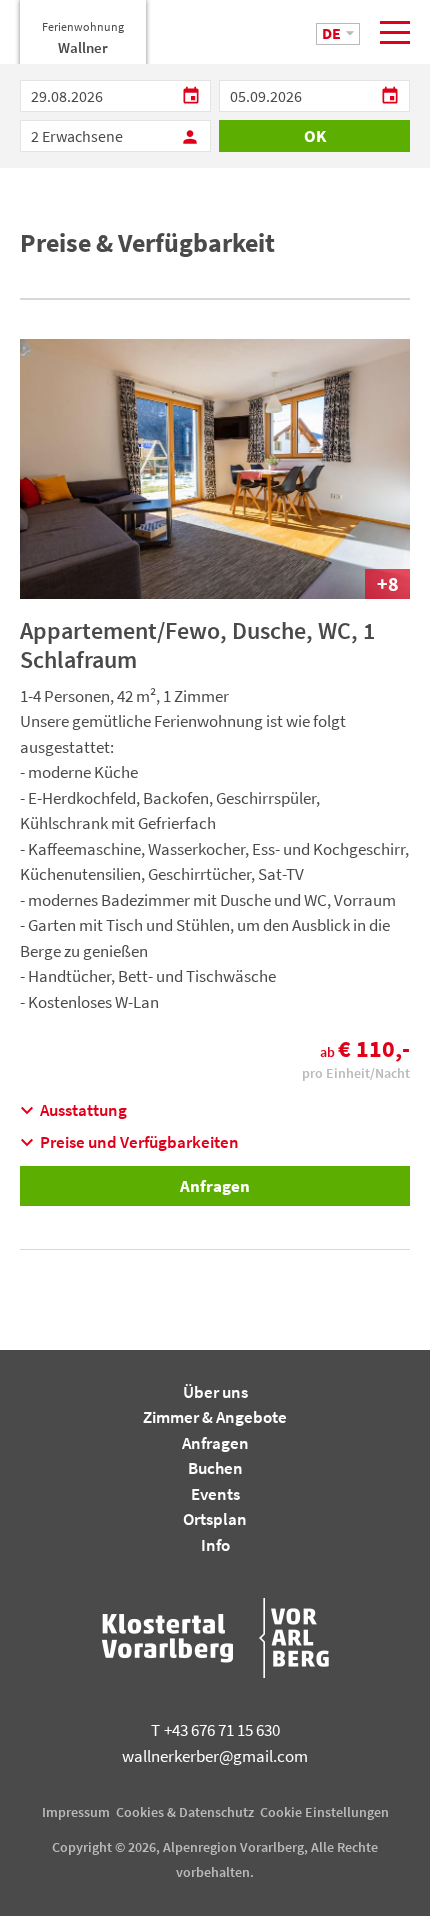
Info (215, 1545)
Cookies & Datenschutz (185, 1812)
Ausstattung (73, 1110)
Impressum (76, 1812)
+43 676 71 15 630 (215, 1730)
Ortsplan (215, 1519)
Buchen (215, 1468)
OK (315, 136)
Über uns (215, 1392)
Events (215, 1494)
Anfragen (215, 1186)
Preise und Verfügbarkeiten (129, 1142)
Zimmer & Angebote (215, 1417)
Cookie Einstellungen (324, 1812)
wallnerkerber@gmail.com (215, 1756)
